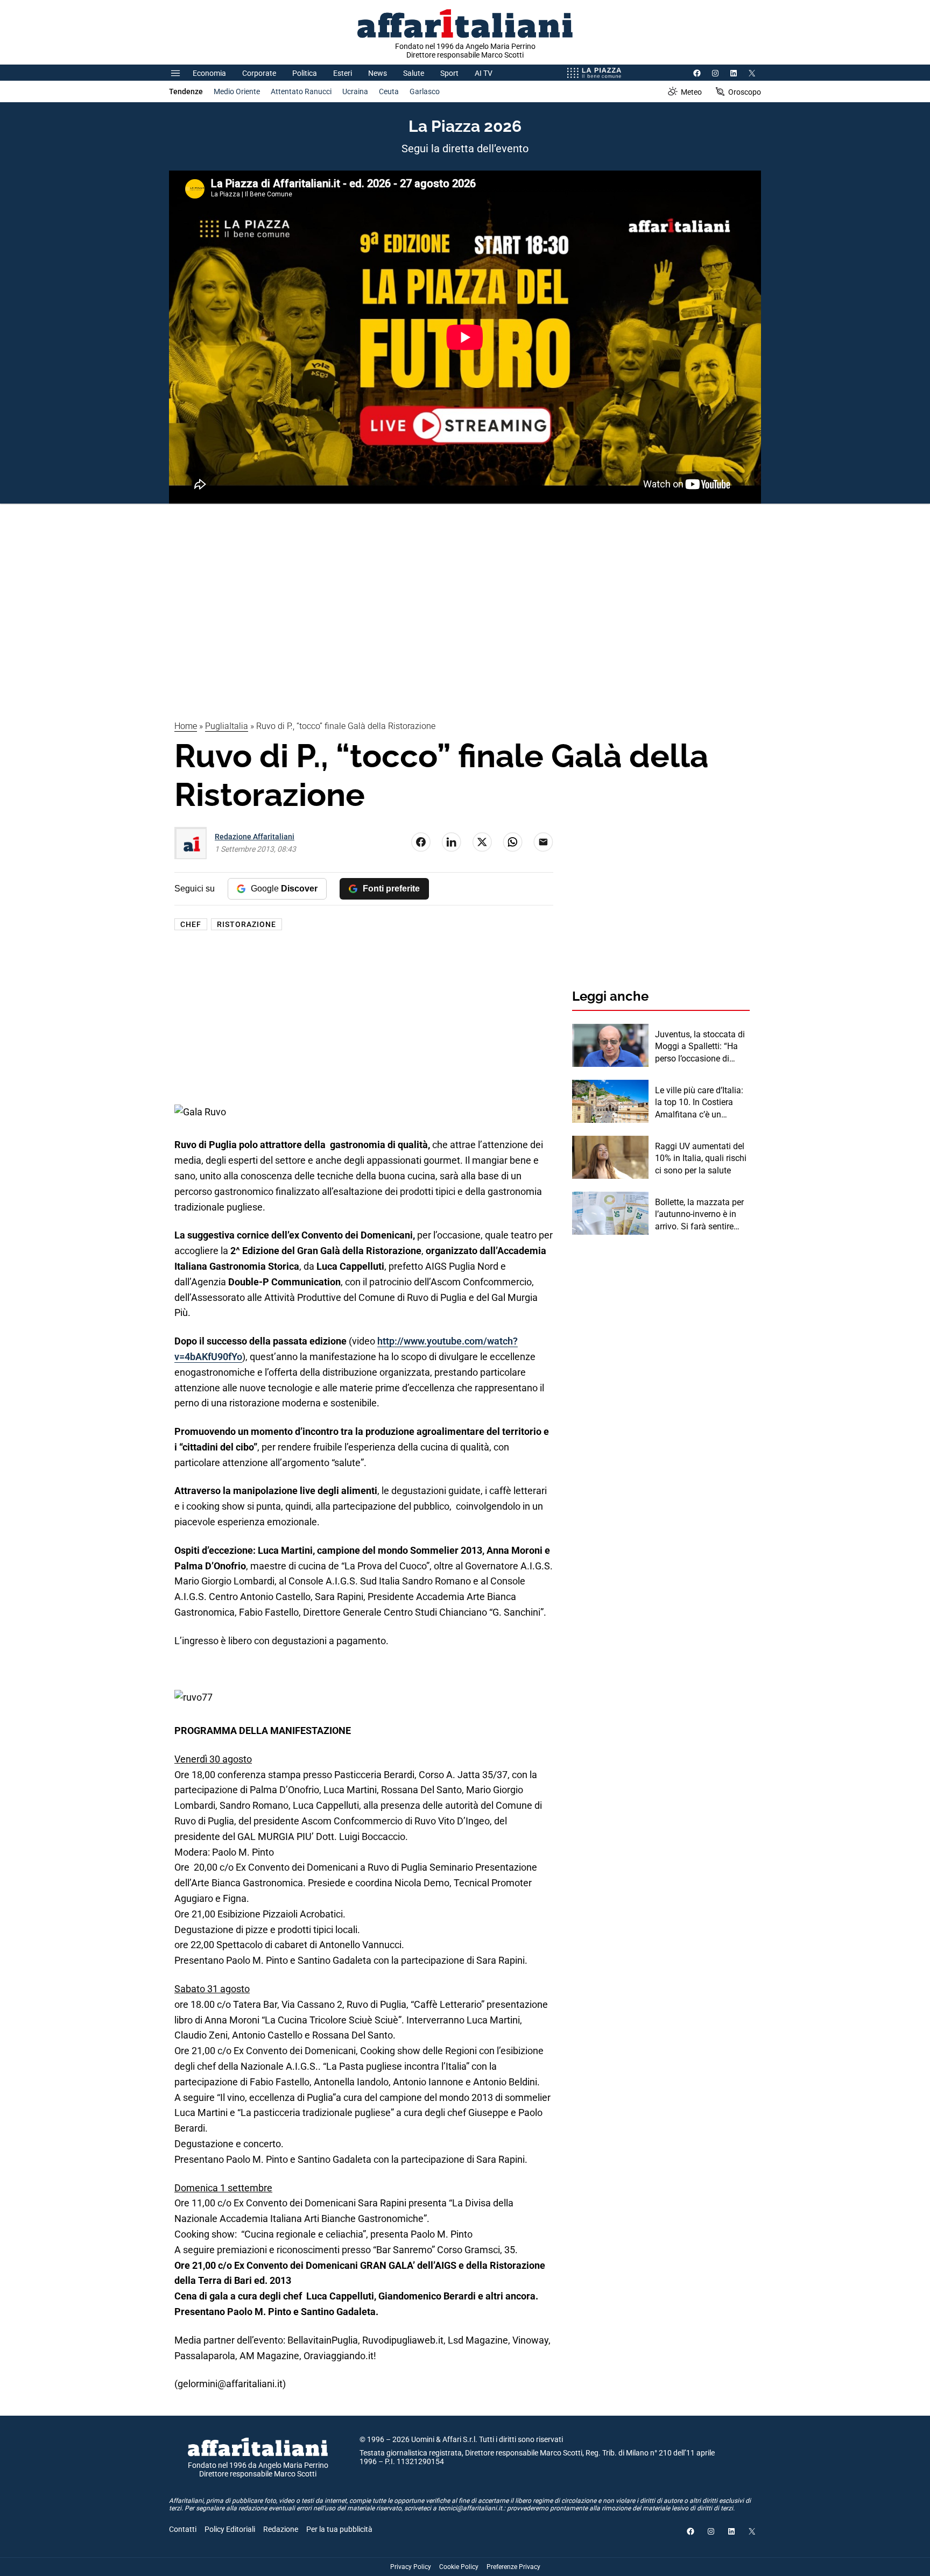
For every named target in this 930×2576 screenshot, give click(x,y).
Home (186, 726)
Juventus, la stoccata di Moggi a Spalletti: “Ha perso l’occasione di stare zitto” (700, 1047)
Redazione (281, 2529)
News (378, 73)
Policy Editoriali (230, 2529)
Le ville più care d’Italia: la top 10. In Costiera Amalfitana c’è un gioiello (699, 1103)
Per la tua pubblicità (339, 2529)
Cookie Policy (459, 2567)
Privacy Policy (411, 2567)
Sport (449, 73)
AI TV (484, 73)
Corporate (259, 73)
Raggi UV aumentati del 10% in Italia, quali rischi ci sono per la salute (701, 1158)
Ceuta (389, 91)
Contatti (183, 2529)
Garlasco (425, 91)
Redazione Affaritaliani (255, 837)
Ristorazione (246, 924)
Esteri (343, 73)
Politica (305, 73)
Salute (414, 73)
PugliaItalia (227, 726)
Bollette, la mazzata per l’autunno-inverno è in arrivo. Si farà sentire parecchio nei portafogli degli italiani (700, 1215)
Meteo (691, 92)
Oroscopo (745, 92)
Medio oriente (237, 91)
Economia (209, 73)
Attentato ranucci (301, 91)
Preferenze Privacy (513, 2567)
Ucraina (355, 91)
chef (191, 924)
